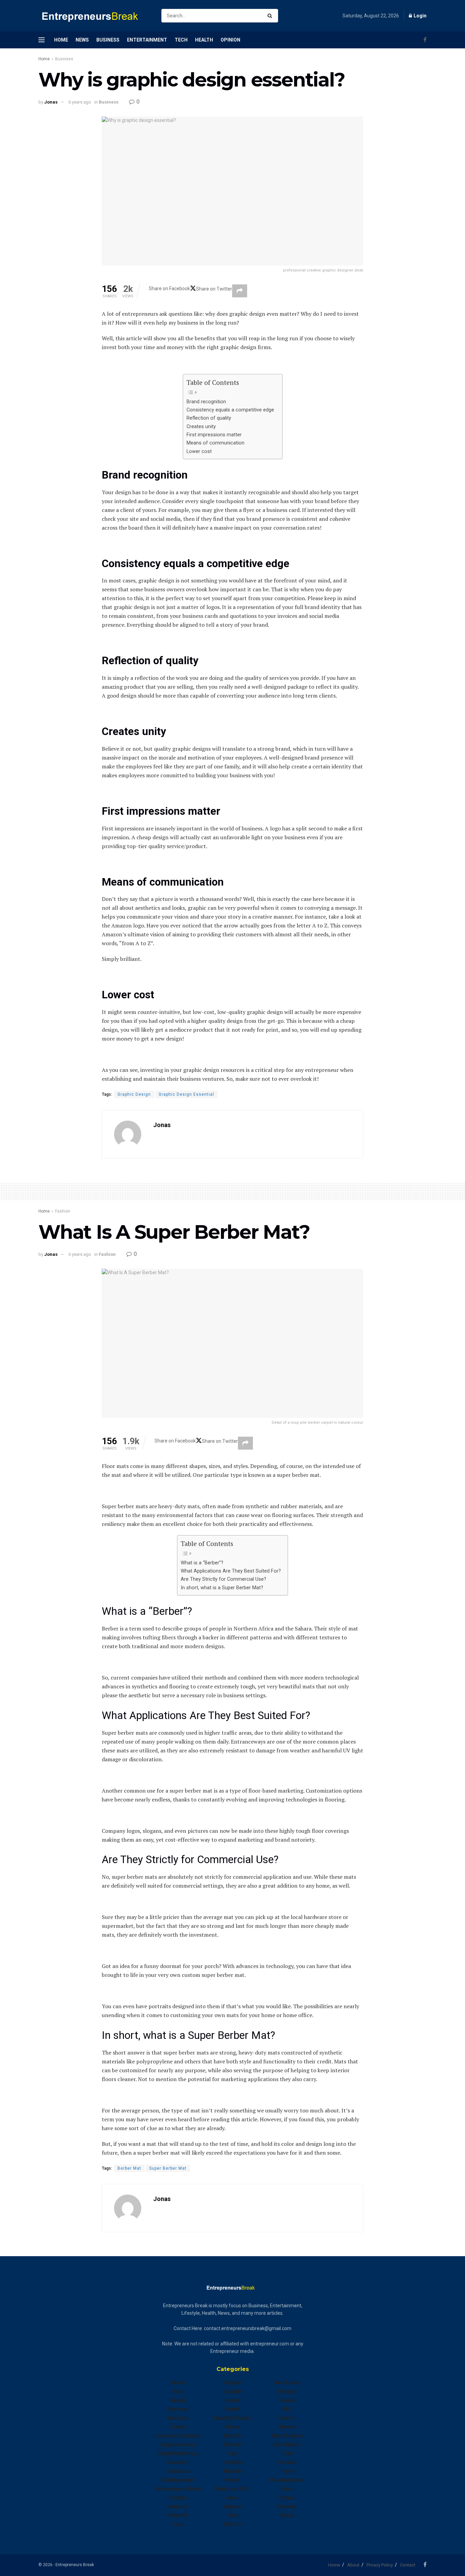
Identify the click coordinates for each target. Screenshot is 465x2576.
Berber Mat (129, 2168)
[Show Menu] (42, 40)
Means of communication (215, 443)
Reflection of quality (210, 418)
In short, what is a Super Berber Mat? (222, 1588)
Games (233, 2400)
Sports (287, 2418)
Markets (233, 2471)
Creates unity (202, 427)
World (287, 2515)
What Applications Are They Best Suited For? (231, 1571)
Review (287, 2400)
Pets (233, 2515)
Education (178, 2471)
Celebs (178, 2427)
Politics (233, 2524)
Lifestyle (233, 2462)
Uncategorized (287, 2480)
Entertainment (147, 40)
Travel (287, 2471)
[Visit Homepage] (94, 16)
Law (233, 2453)
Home (61, 40)
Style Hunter (287, 2445)
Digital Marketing (178, 2453)
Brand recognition (206, 402)
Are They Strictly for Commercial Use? (223, 1579)
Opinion (230, 40)
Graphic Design (134, 1094)
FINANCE (178, 2515)
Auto (178, 2391)
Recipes (287, 2391)
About (353, 2565)
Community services (178, 2436)
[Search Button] (271, 16)
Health (204, 40)
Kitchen (233, 2445)
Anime (178, 2383)
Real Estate (287, 2383)
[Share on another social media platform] (240, 291)
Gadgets (233, 2391)
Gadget (233, 2383)
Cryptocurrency (178, 2445)
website (287, 2507)
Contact (408, 2565)
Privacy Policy (380, 2565)
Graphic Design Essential (186, 1094)
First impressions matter (214, 435)
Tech (181, 40)
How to (233, 2436)
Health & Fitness (233, 2418)
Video (287, 2489)
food (178, 2524)
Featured (178, 2507)
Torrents (287, 2462)
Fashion (63, 1211)
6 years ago (80, 102)
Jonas (51, 102)
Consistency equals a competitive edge (231, 410)
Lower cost (199, 451)
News (82, 40)
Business (108, 40)
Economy (178, 2462)
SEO (287, 2409)
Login (420, 16)
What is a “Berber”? (202, 1563)
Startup (287, 2427)
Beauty (178, 2400)
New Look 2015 (233, 2489)
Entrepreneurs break (178, 2489)
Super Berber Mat (168, 2168)
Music (233, 2480)
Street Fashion (287, 2436)
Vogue (287, 2498)
